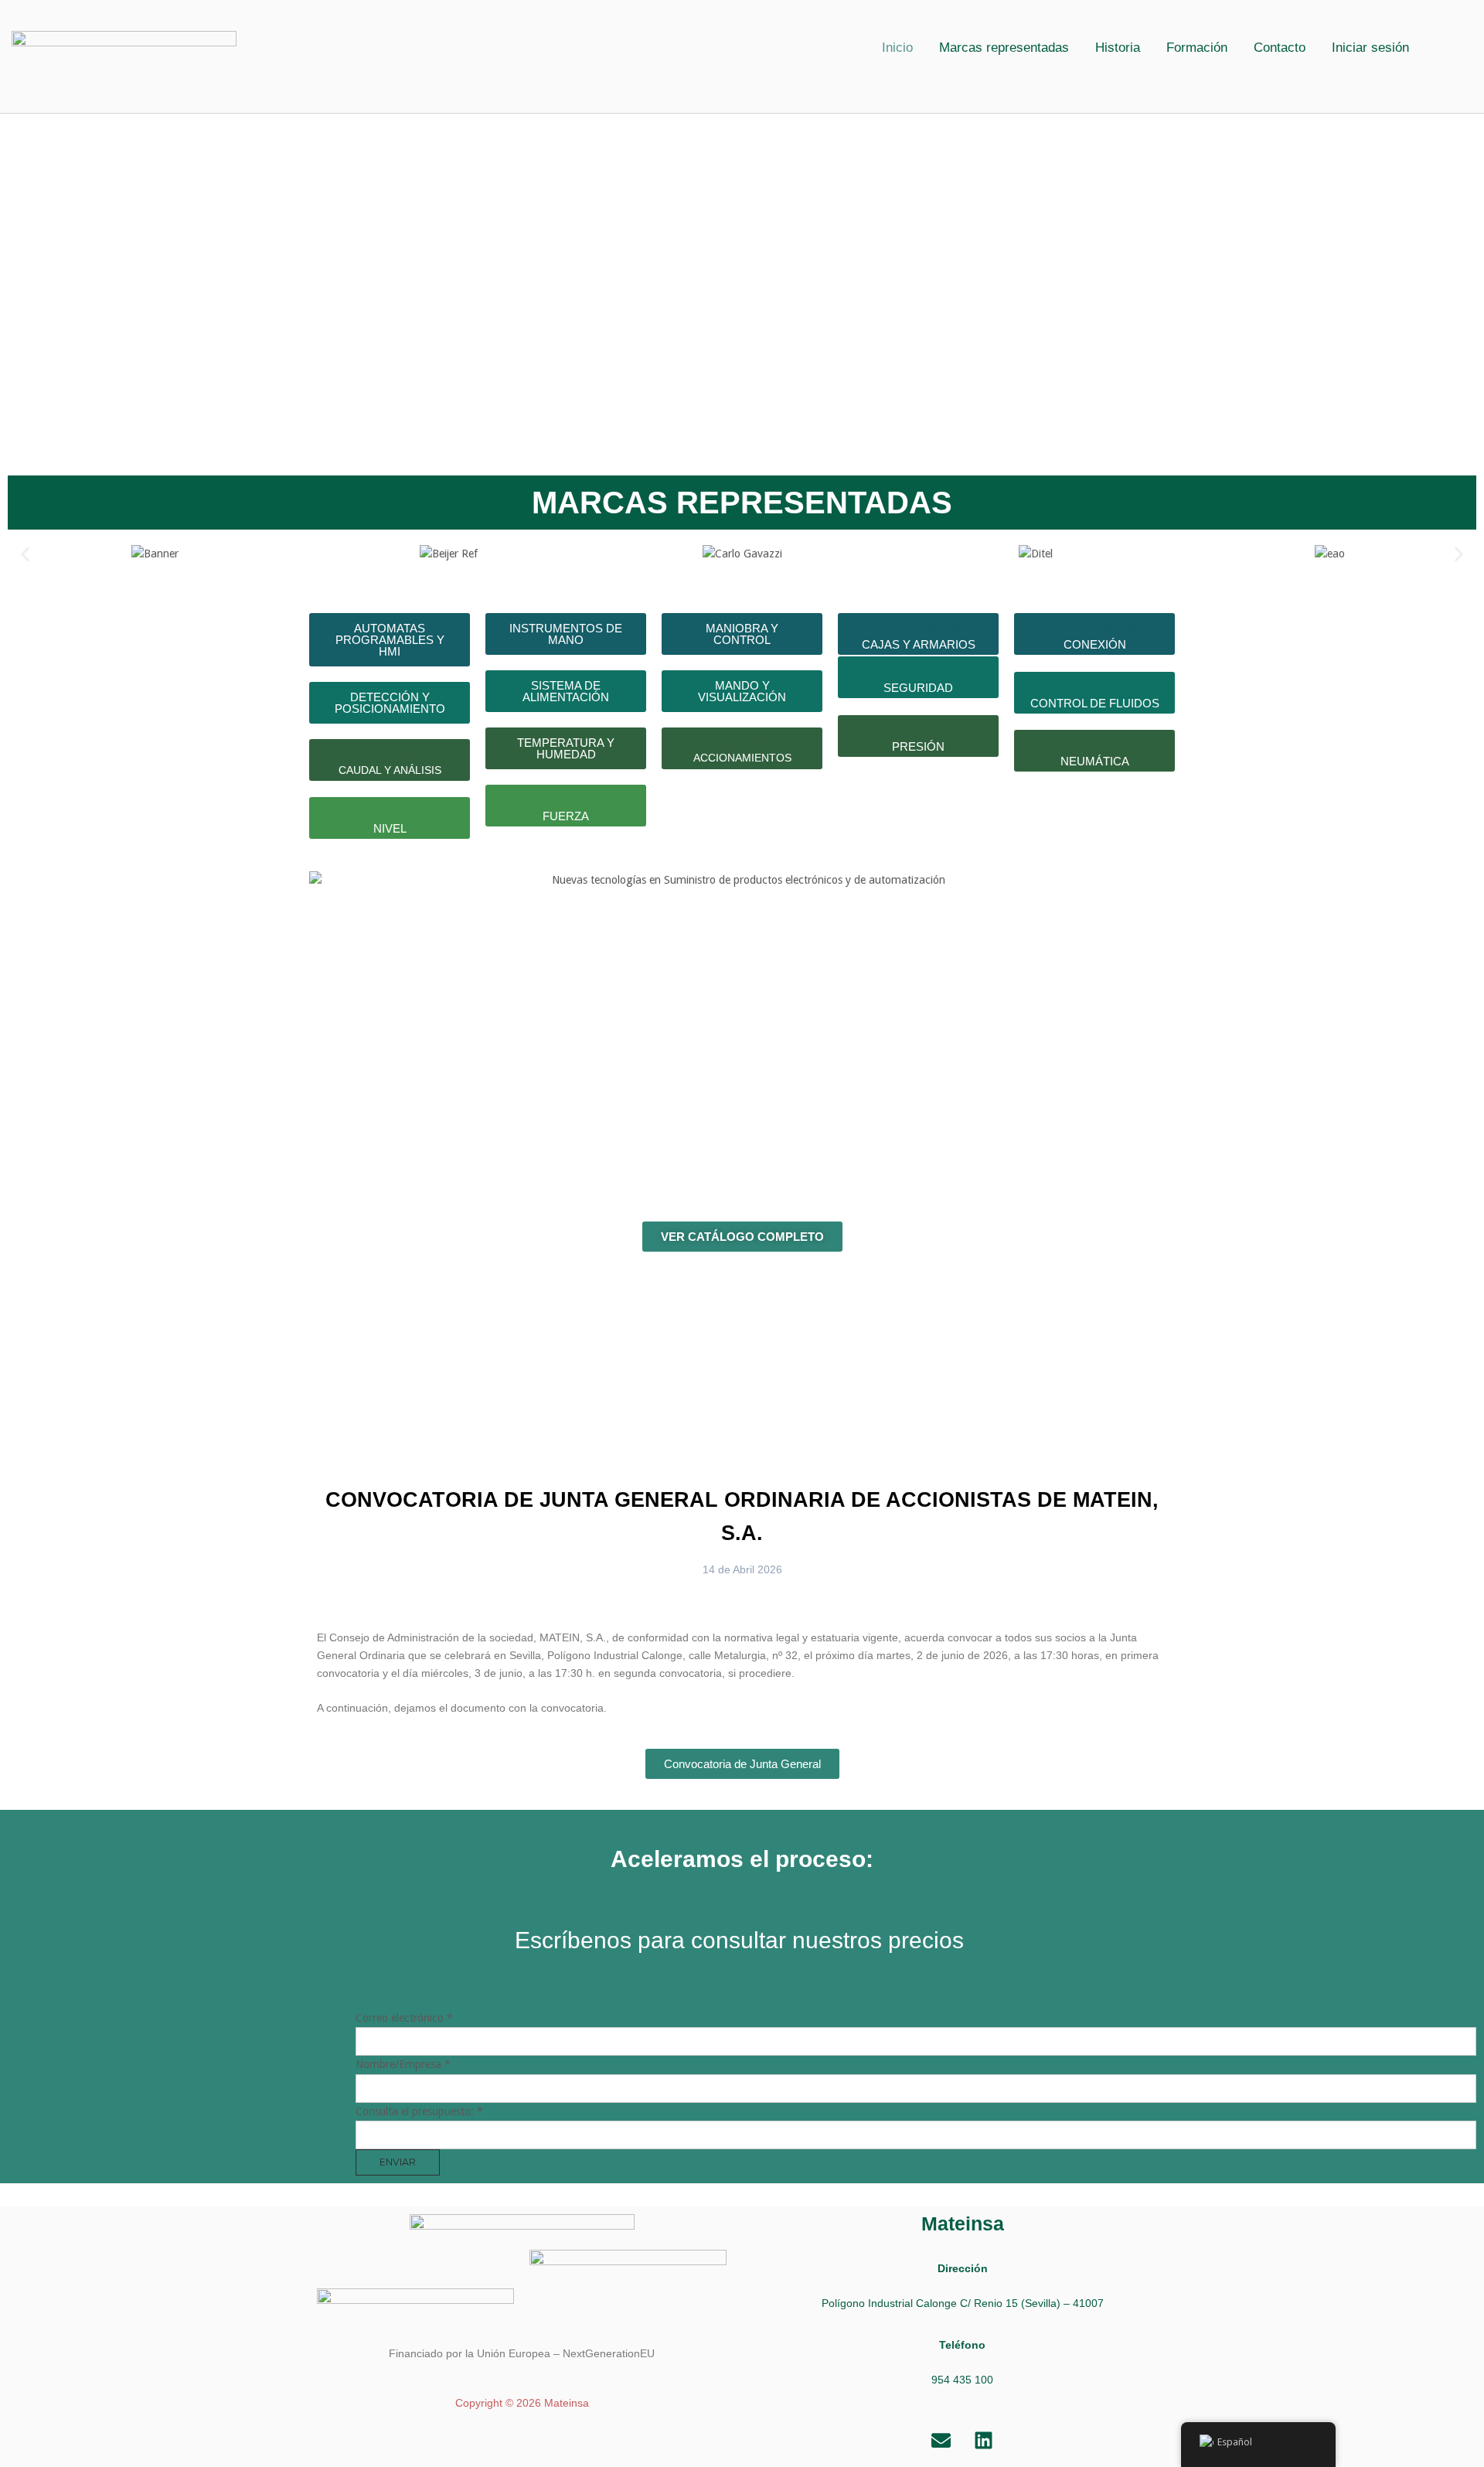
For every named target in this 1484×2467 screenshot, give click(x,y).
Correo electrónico (404, 2018)
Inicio (897, 48)
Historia (1118, 48)
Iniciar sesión (1370, 48)
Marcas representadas (1004, 48)
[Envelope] (941, 2440)
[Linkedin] (984, 2440)
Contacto (1280, 48)
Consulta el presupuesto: (419, 2111)
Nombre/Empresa (403, 2064)
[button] (1374, 48)
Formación (1197, 48)
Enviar (398, 2162)
